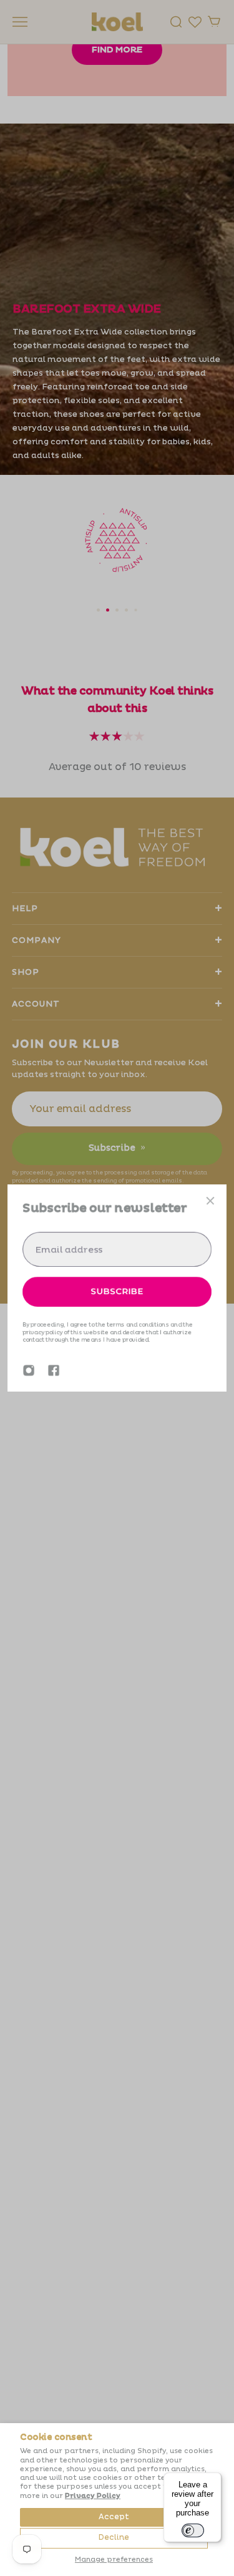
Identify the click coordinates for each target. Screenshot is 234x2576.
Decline (114, 2538)
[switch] (193, 2530)
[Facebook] (54, 1370)
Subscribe (117, 1291)
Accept (114, 2517)
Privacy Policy (93, 2496)
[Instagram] (29, 1370)
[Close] (210, 1201)
